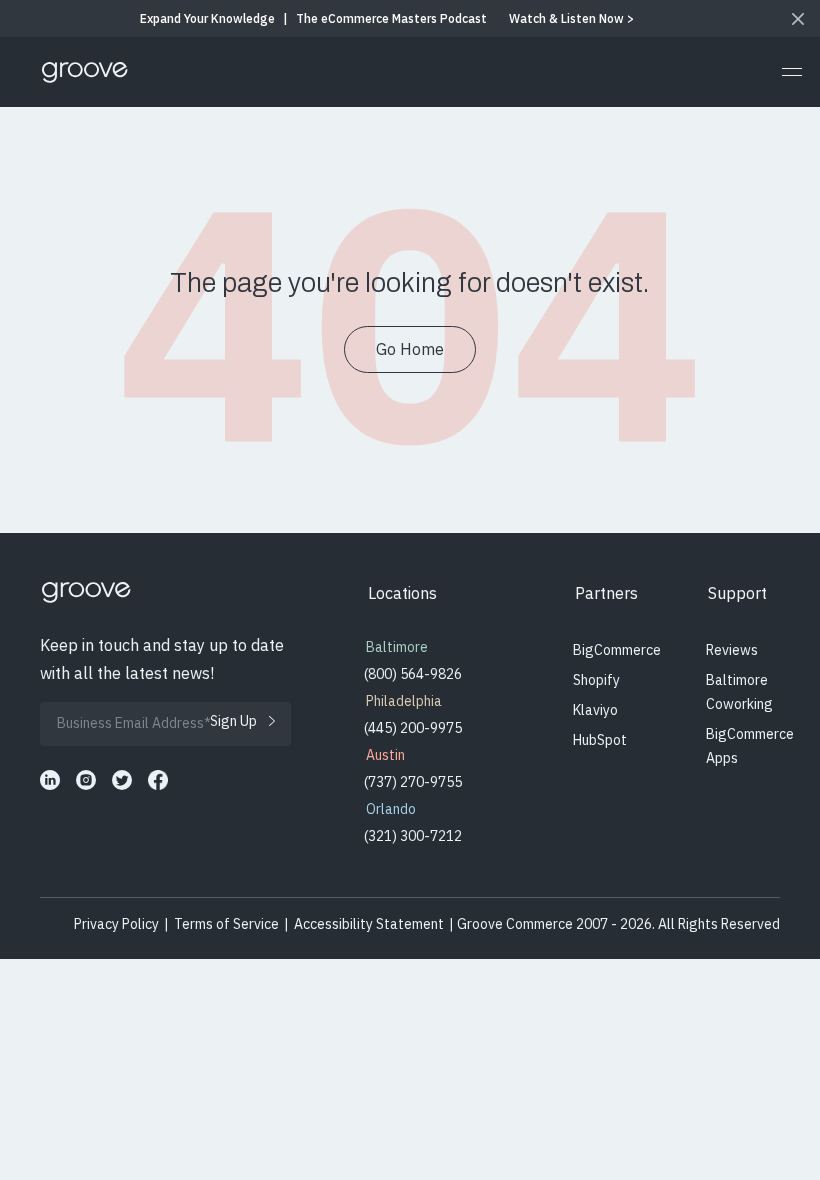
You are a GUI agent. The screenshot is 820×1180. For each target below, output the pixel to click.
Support (737, 593)
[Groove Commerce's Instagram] (86, 780)
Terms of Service (226, 924)
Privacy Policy (116, 924)
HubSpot (600, 740)
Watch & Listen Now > (571, 18)
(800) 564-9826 (413, 674)
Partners (606, 593)
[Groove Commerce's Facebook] (158, 780)
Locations (402, 593)
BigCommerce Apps (750, 746)
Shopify (596, 680)
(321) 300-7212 (413, 836)
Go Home (410, 349)
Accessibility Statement (369, 924)
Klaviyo (595, 710)
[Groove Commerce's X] (122, 780)
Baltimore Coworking (739, 692)
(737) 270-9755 (413, 782)
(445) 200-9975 (413, 728)
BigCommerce (617, 650)
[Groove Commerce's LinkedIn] (50, 780)
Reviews (732, 650)
